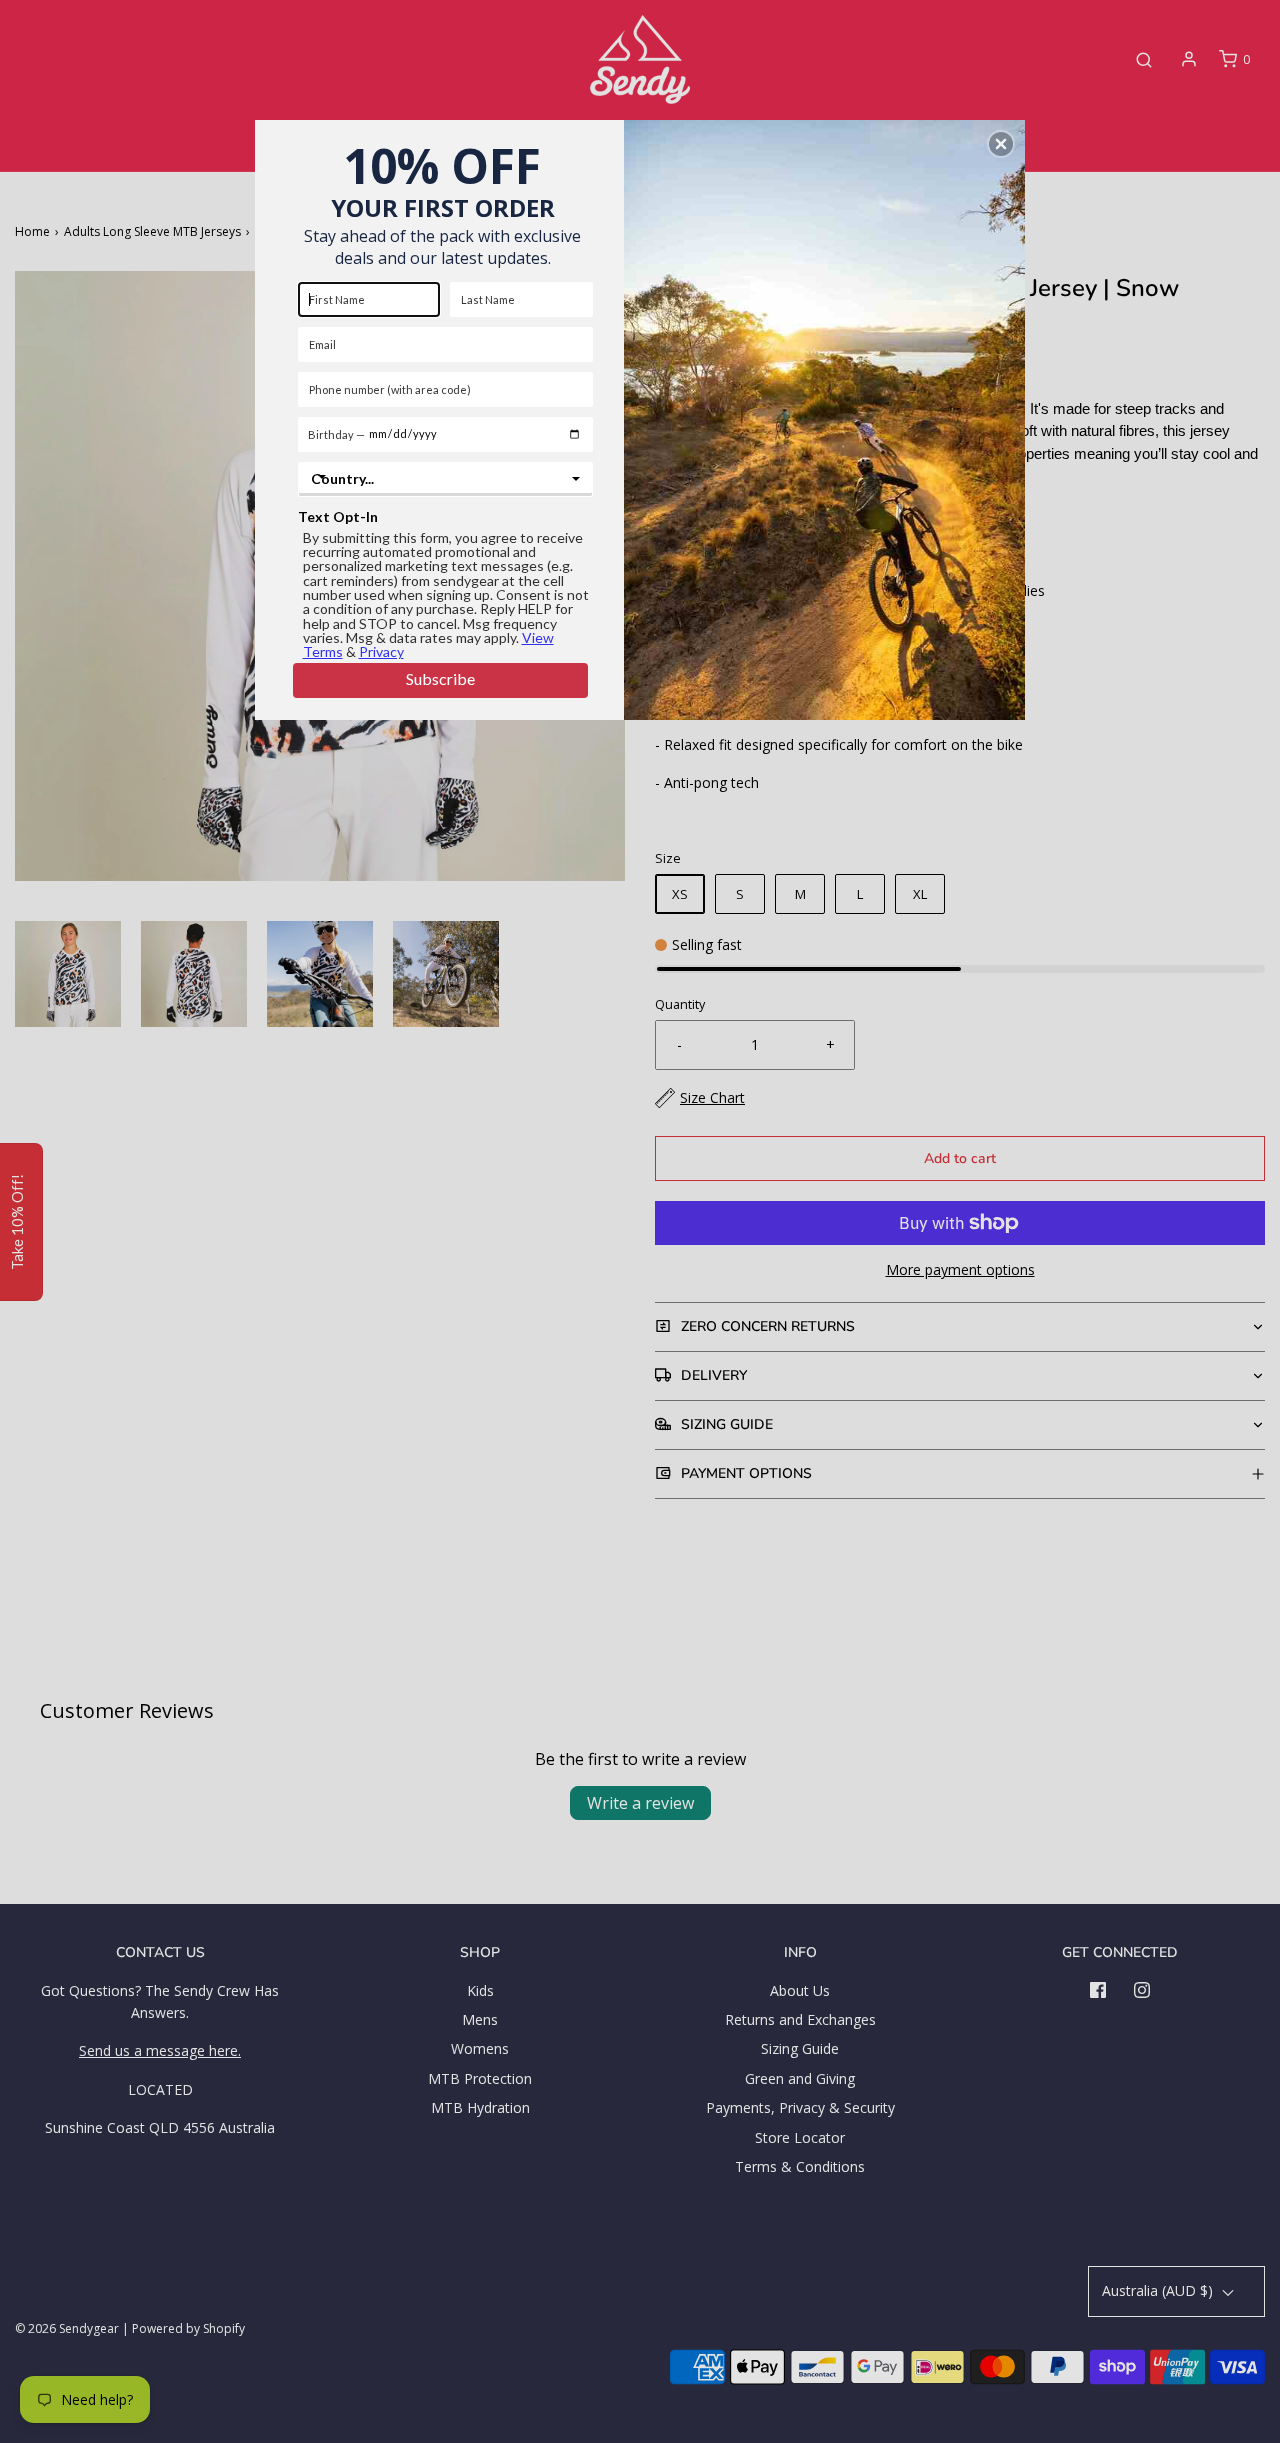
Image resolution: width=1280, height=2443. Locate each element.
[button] (1001, 144)
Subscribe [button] (440, 678)
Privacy (381, 651)
